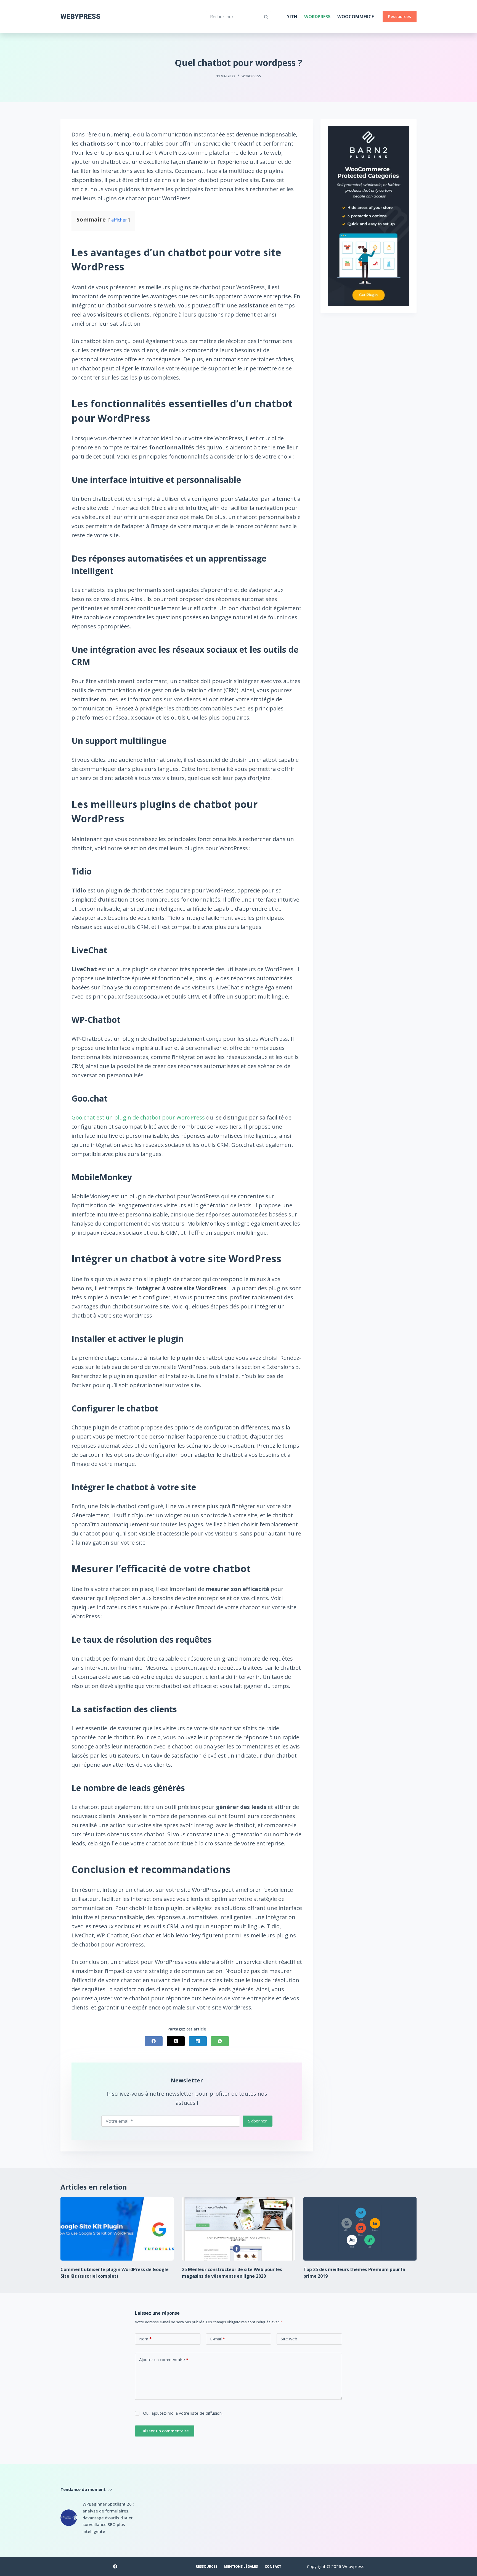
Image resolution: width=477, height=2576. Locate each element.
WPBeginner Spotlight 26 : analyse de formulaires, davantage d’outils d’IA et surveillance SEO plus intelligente (108, 2518)
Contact (273, 2567)
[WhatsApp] (220, 2041)
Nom (145, 2339)
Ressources (400, 16)
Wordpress (251, 76)
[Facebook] (154, 2041)
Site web (289, 2339)
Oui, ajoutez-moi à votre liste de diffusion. (182, 2413)
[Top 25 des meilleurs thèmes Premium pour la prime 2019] (360, 2229)
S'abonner (258, 2121)
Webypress (80, 16)
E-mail (218, 2339)
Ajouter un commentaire (164, 2359)
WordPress (317, 17)
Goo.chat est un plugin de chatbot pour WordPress (138, 1117)
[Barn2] (369, 215)
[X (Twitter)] (176, 2041)
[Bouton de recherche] (266, 17)
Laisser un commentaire (165, 2431)
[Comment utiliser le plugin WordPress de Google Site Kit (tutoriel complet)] (117, 2229)
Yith (292, 17)
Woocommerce (356, 17)
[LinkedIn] (198, 2041)
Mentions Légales (241, 2567)
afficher (119, 220)
